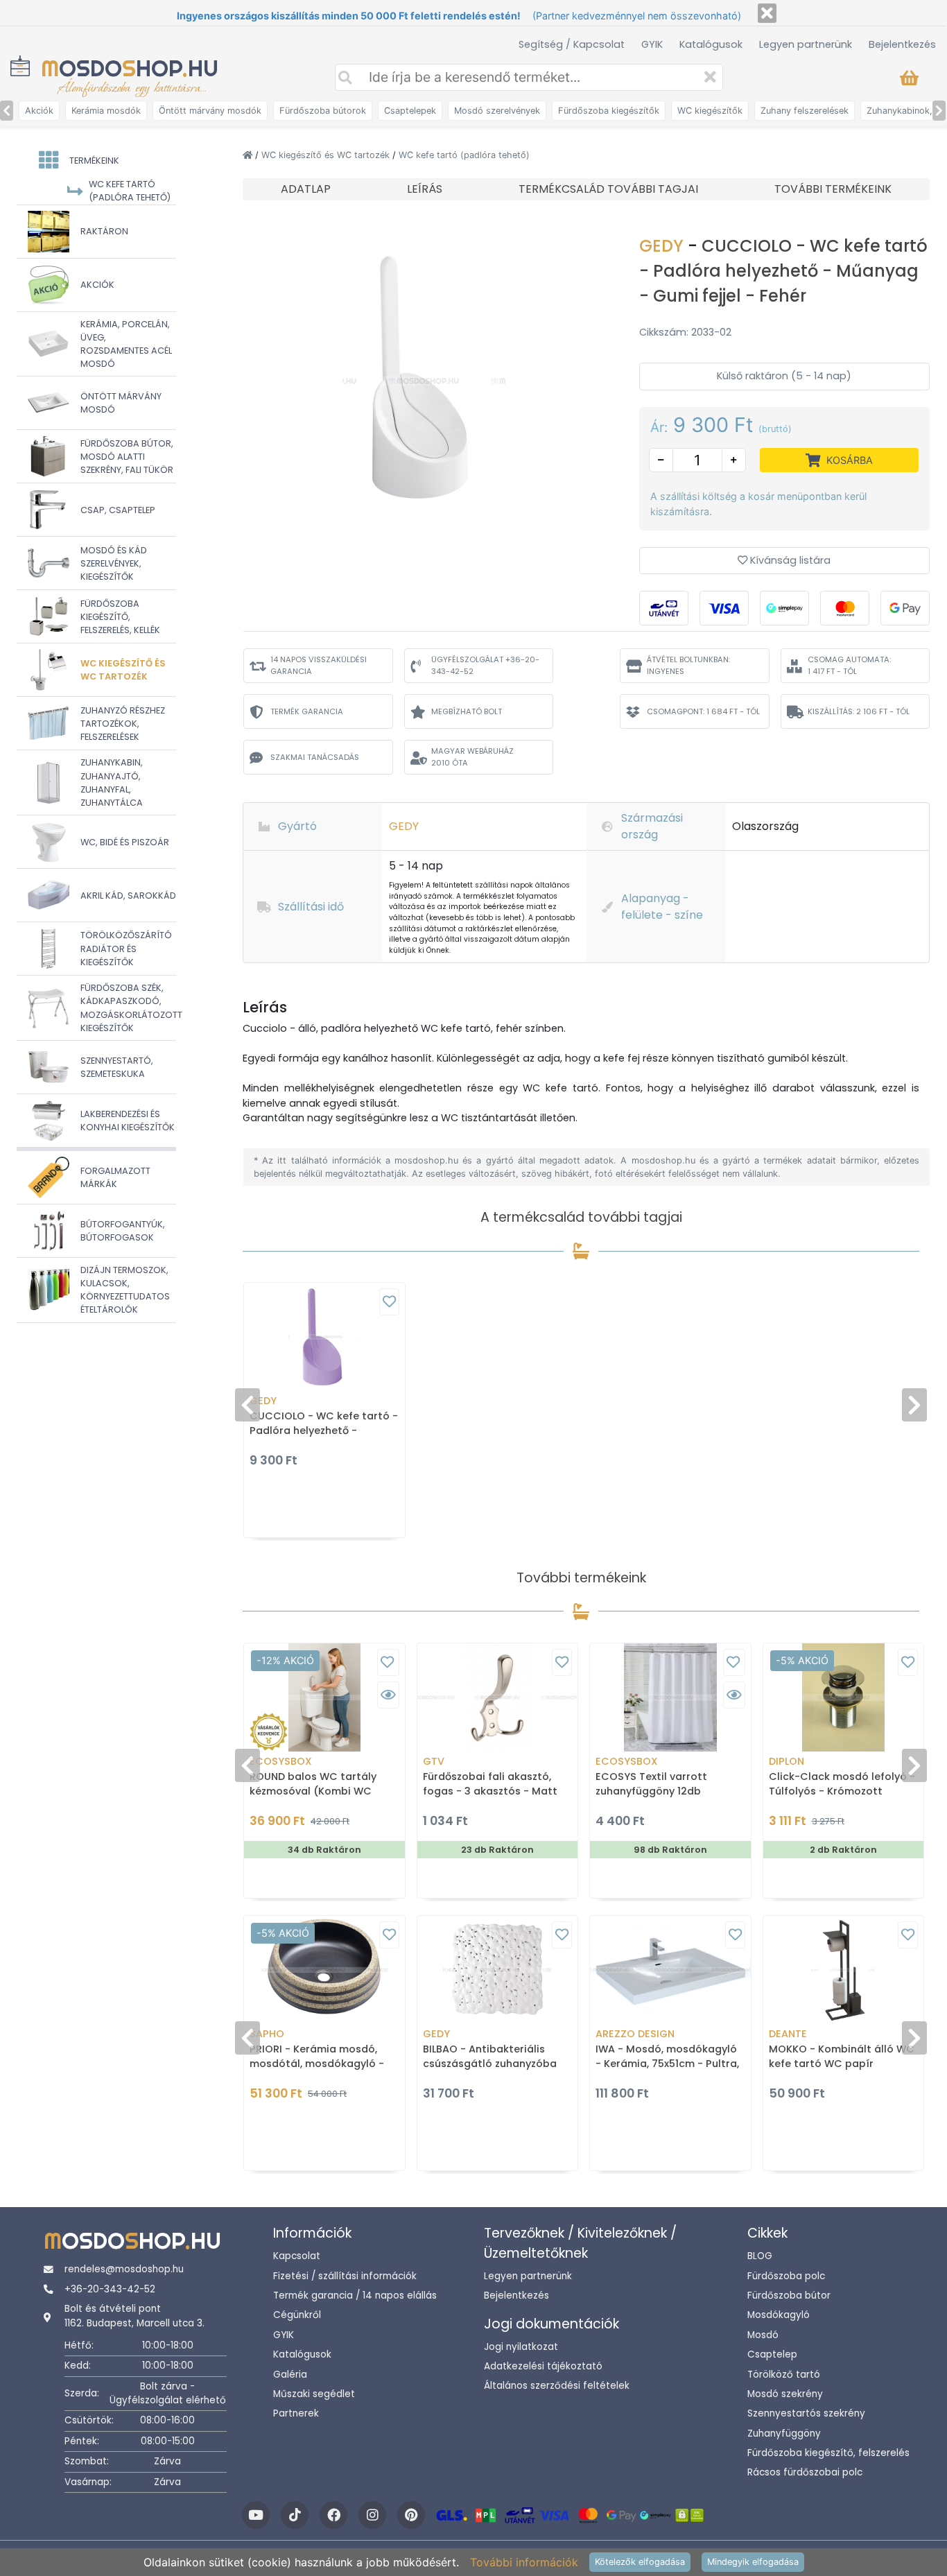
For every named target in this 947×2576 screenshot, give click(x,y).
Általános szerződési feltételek (557, 2386)
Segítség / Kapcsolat (572, 44)
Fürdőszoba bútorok (323, 111)
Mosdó (763, 2335)
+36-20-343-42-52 (110, 2289)
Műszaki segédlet (314, 2394)
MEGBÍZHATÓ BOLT (467, 711)
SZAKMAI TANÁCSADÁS (315, 757)
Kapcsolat (297, 2256)
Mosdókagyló (779, 2315)
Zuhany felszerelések (805, 111)
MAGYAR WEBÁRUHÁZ (472, 757)
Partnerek (296, 2413)
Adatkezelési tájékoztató (543, 2366)
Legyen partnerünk (806, 44)
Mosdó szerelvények (497, 111)
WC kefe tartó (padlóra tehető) (464, 155)
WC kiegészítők (710, 111)
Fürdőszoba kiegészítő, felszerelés (828, 2453)
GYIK (652, 44)
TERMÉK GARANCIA (307, 711)
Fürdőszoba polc (786, 2276)
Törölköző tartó (784, 2375)
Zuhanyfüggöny (784, 2434)
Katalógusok (711, 44)
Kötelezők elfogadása (640, 2562)
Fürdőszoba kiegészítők (609, 111)
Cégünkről (297, 2315)
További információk (524, 2562)
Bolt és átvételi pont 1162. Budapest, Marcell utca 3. (134, 2316)
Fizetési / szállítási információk (345, 2276)
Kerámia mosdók (106, 111)
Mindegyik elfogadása (753, 2562)
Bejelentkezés (902, 44)
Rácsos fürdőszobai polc (805, 2472)
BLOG (760, 2256)
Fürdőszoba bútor (789, 2296)
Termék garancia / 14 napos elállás (355, 2296)
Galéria (290, 2375)
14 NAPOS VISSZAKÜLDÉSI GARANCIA (319, 665)
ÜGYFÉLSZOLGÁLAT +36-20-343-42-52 (485, 665)
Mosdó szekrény (785, 2394)
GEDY (663, 246)
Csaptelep (772, 2354)
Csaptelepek (410, 111)
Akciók (39, 111)
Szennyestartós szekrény (806, 2413)
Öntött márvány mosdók (210, 111)
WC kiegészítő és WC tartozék (327, 155)
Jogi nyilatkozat (521, 2347)
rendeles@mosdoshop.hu (124, 2269)
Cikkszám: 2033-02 (685, 332)
